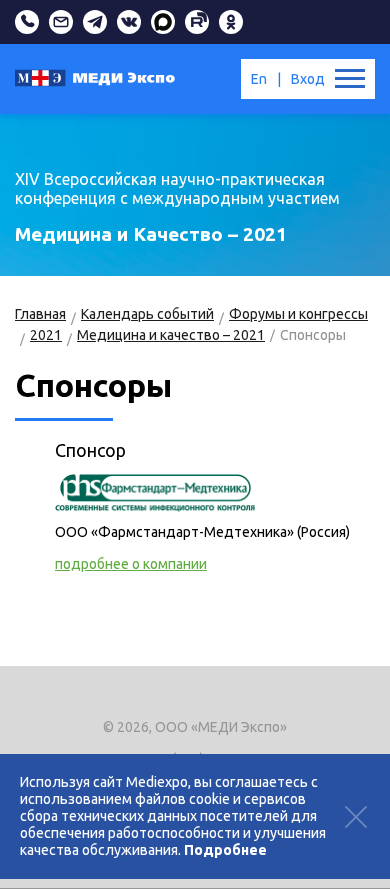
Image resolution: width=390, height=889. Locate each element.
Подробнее (225, 850)
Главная (40, 314)
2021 (46, 335)
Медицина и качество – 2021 (171, 335)
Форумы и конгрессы (298, 314)
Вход (308, 79)
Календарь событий (147, 314)
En (259, 79)
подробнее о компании (131, 564)
